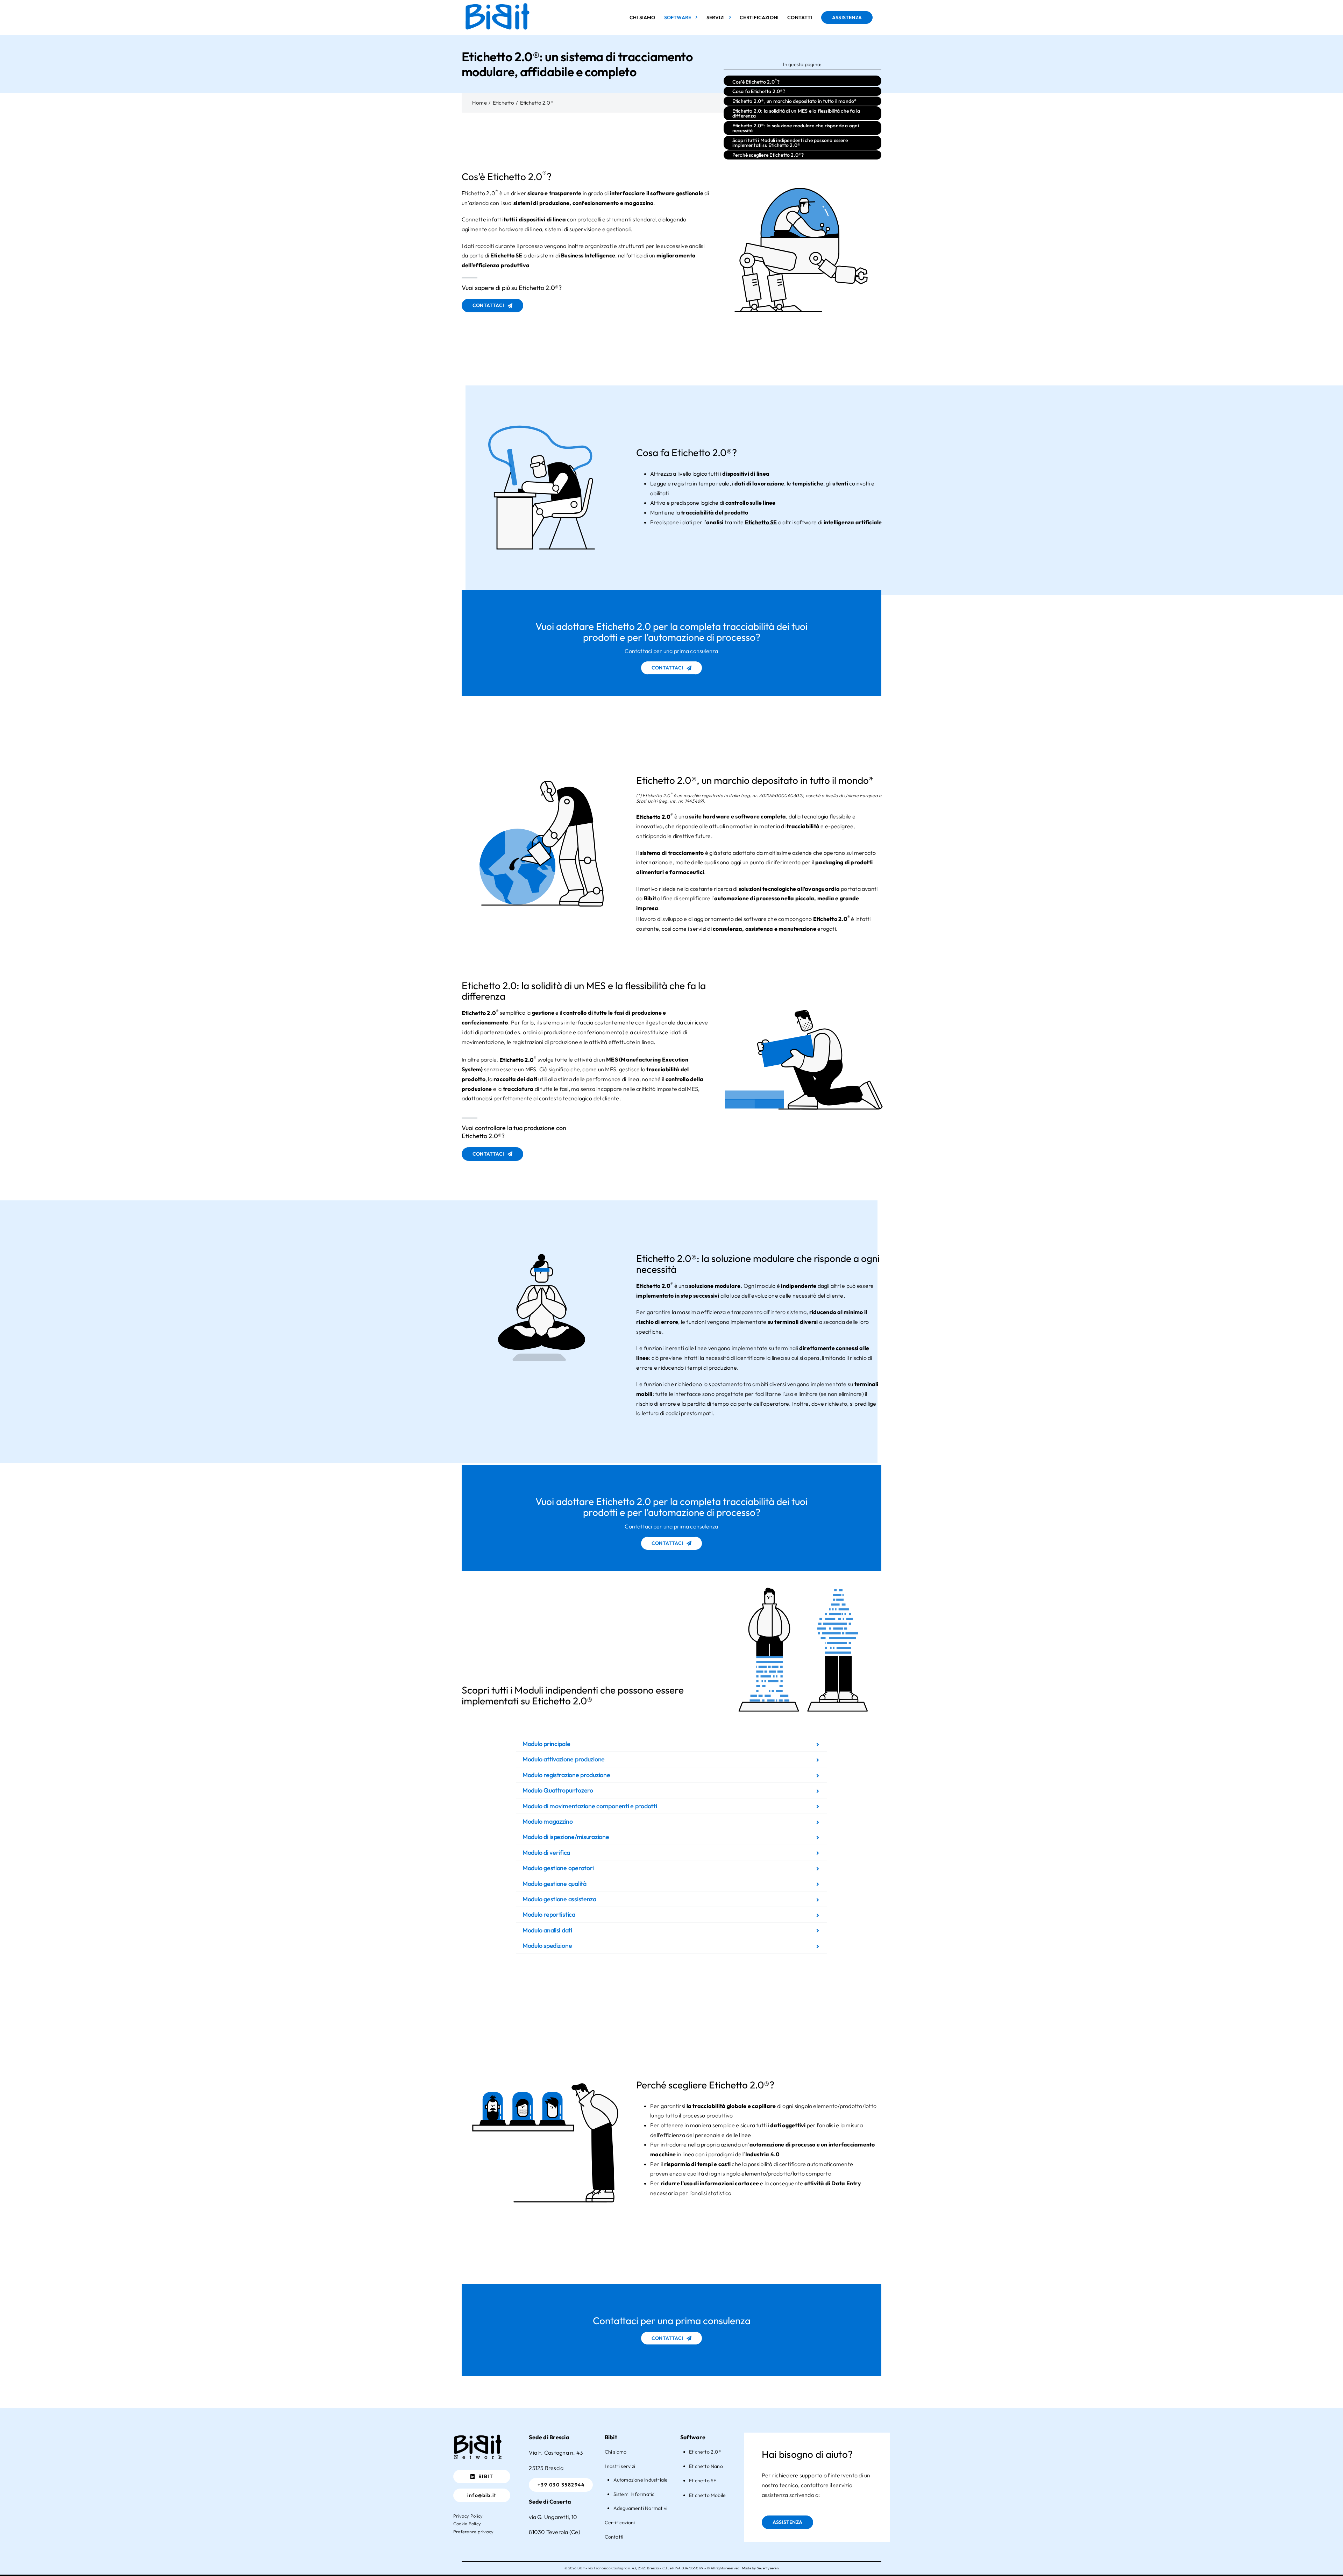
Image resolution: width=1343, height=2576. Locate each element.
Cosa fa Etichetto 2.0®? (759, 91)
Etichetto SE (506, 255)
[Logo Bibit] (478, 2435)
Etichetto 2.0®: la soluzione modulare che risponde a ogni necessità (796, 128)
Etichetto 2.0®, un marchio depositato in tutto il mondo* (795, 101)
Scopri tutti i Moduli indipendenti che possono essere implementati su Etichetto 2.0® (790, 143)
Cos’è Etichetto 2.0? (756, 81)
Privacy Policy (468, 2516)
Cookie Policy (467, 2524)
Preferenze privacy (473, 2532)
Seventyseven (768, 2568)
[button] (671, 1744)
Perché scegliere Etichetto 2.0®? (768, 155)
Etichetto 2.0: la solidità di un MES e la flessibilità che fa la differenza (796, 113)
